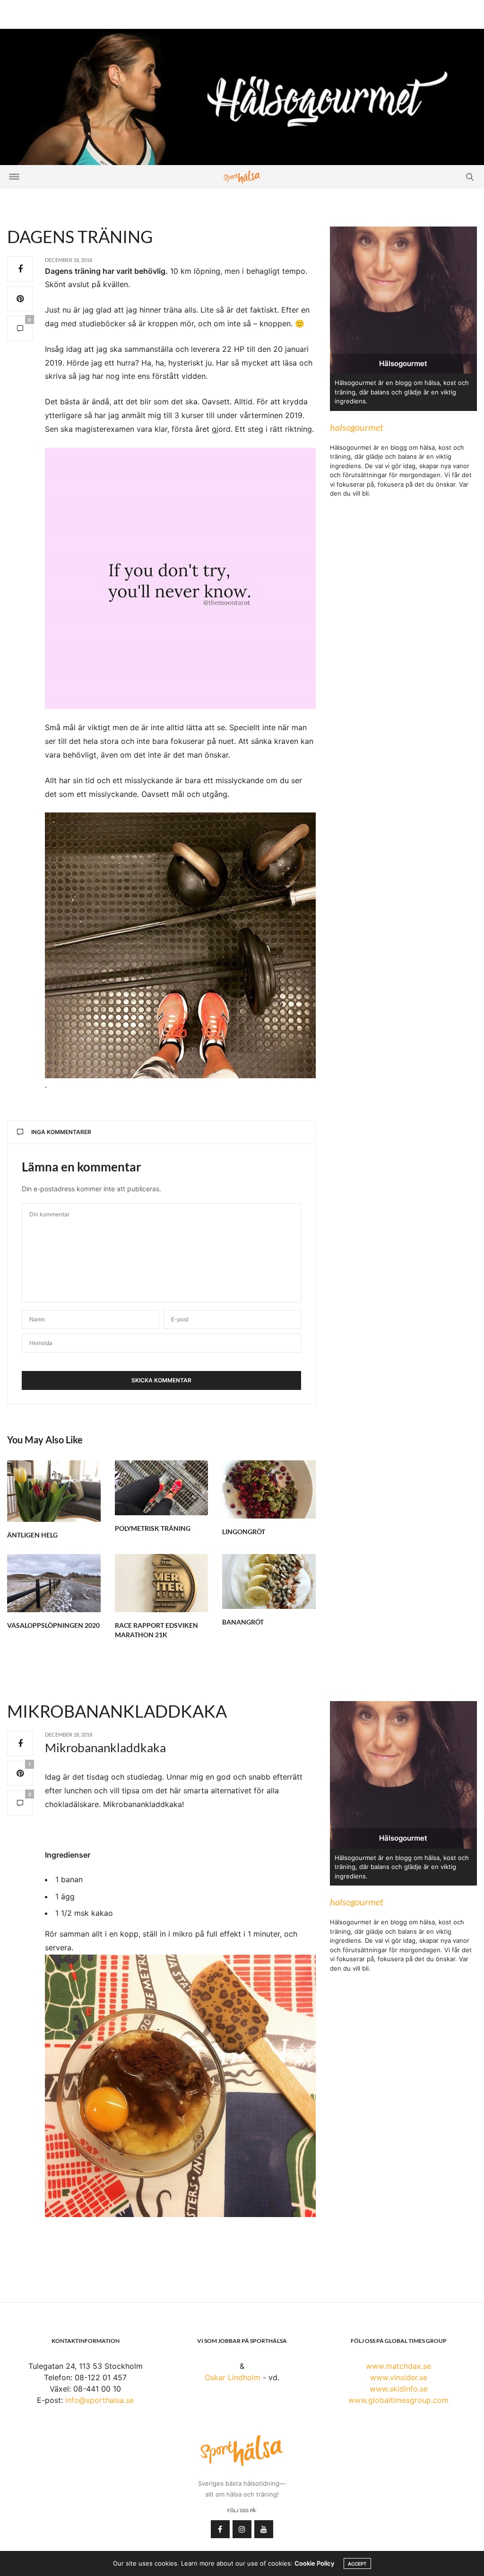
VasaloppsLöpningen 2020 (53, 1625)
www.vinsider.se (399, 2377)
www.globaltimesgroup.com (398, 2400)
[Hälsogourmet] (242, 96)
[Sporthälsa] (242, 177)
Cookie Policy (314, 2563)
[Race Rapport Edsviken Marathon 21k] (162, 1583)
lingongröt (244, 1532)
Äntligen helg (32, 1535)
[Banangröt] (269, 1581)
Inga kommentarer (61, 1132)
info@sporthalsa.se (99, 2400)
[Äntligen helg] (54, 1491)
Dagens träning (80, 236)
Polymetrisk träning (153, 1528)
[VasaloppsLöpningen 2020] (54, 1583)
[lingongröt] (269, 1489)
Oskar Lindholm (233, 2377)
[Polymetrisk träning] (162, 1488)
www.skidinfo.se (399, 2389)
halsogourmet (357, 427)
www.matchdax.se (398, 2366)
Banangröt (243, 1622)
